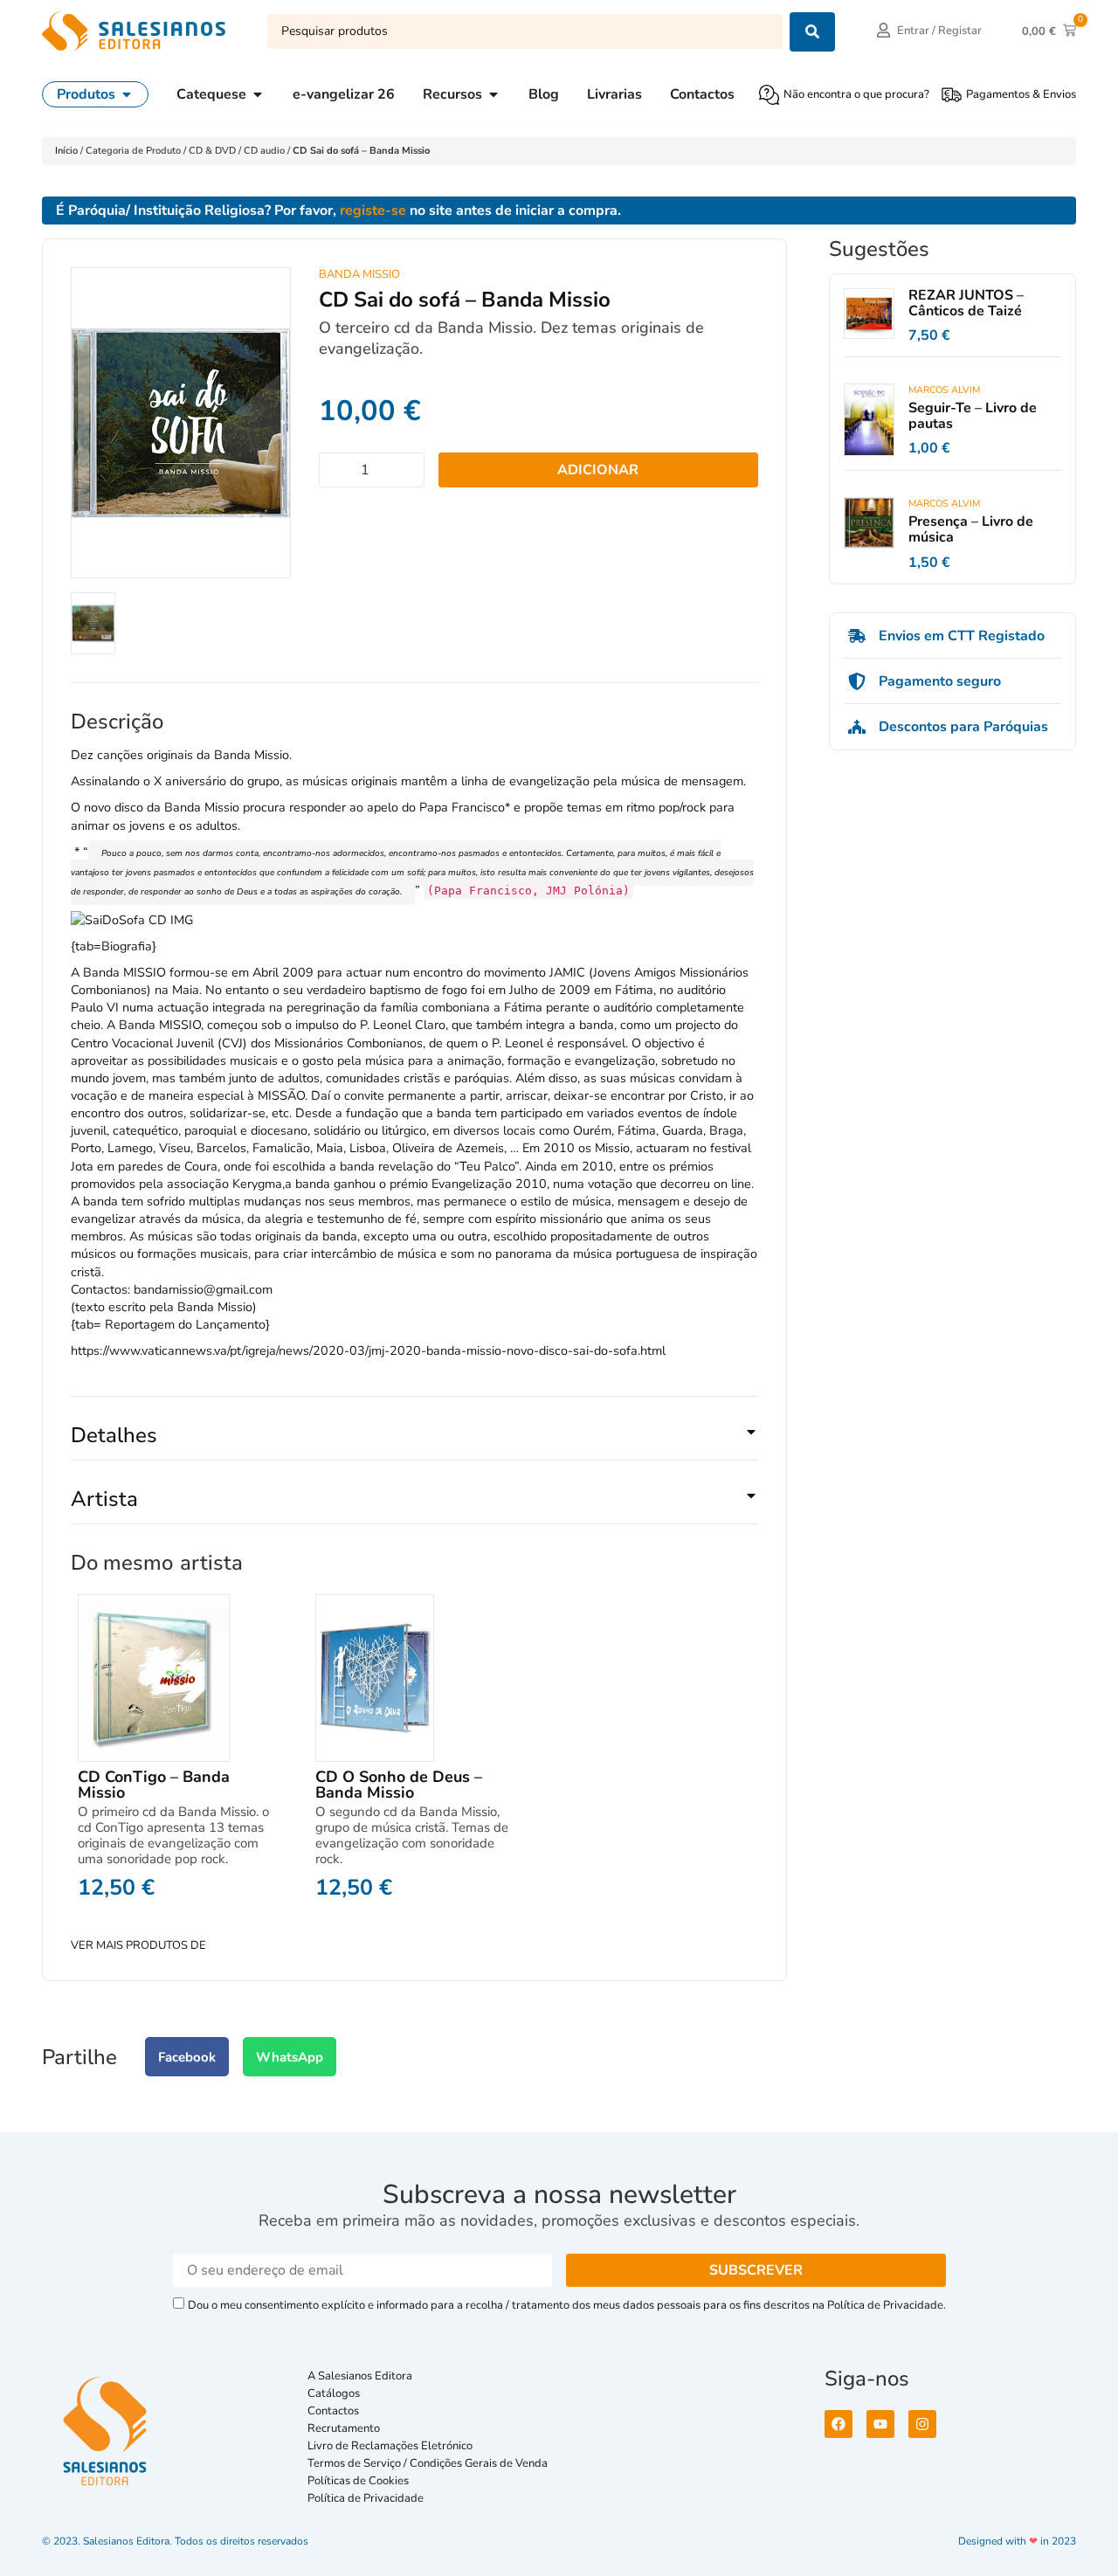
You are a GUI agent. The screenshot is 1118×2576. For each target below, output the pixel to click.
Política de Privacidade (366, 2498)
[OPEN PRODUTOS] (127, 94)
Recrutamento (344, 2428)
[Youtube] (880, 2424)
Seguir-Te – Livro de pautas (973, 416)
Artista (104, 1499)
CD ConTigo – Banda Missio (154, 1785)
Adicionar (598, 470)
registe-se (373, 211)
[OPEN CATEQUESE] (258, 94)
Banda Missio (359, 274)
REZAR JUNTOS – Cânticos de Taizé (966, 303)
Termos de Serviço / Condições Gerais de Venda (430, 2463)
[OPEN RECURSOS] (493, 94)
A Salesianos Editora (360, 2376)
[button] (414, 1442)
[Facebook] (838, 2424)
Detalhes (114, 1435)
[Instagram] (922, 2424)
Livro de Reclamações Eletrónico (390, 2446)
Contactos (333, 2411)
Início (68, 151)
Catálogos (334, 2393)
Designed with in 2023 (1017, 2541)
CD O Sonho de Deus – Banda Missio (399, 1785)
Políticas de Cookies (358, 2481)
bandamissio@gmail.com (203, 1289)
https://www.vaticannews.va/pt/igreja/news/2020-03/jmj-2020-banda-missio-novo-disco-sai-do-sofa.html (368, 1350)
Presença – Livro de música (971, 529)
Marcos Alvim (944, 390)
